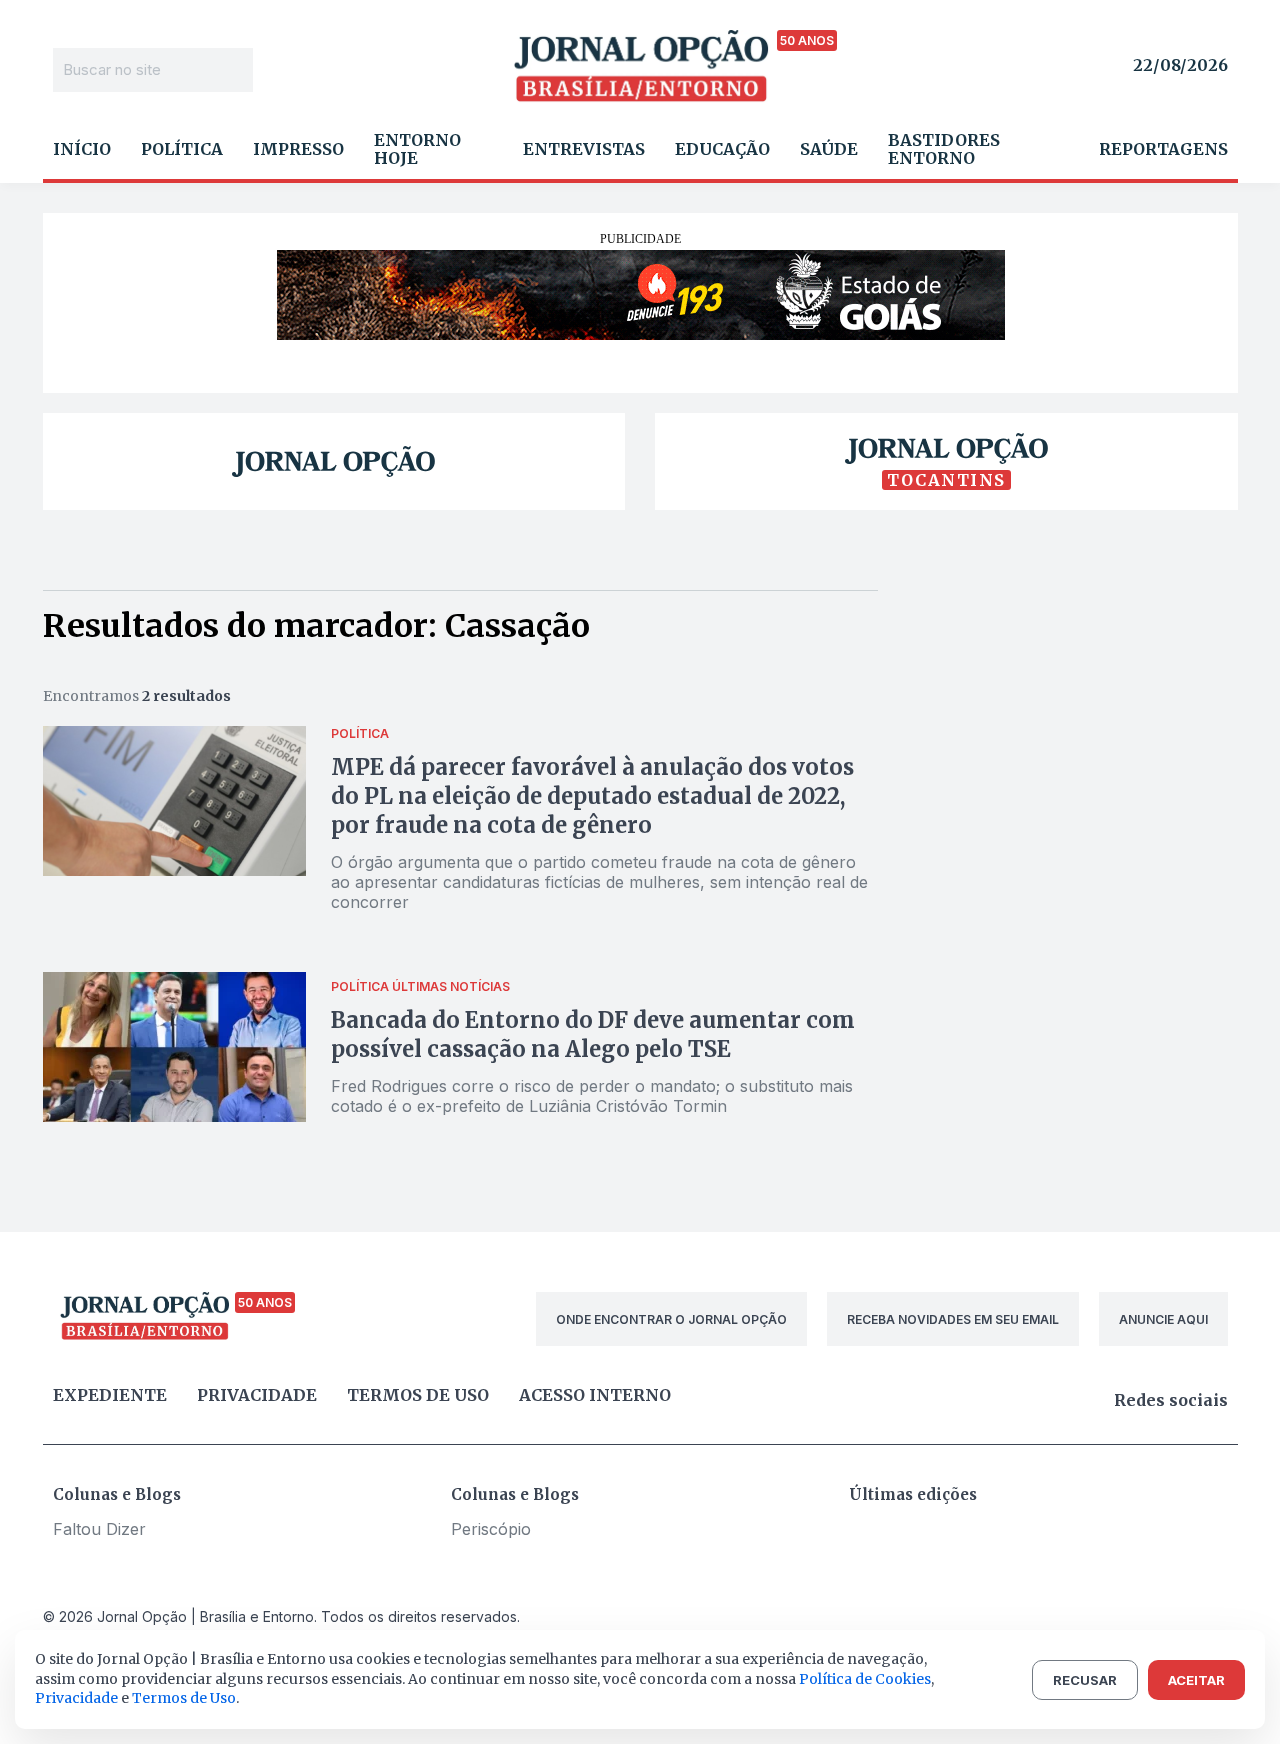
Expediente (110, 1395)
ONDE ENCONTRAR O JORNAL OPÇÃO (671, 1319)
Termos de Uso (184, 1698)
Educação (722, 149)
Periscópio (491, 1529)
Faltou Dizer (99, 1529)
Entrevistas (584, 149)
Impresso (298, 149)
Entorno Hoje (417, 149)
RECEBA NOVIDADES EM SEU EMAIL (953, 1319)
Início (82, 149)
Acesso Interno (595, 1395)
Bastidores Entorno (944, 149)
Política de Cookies (865, 1679)
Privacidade (257, 1395)
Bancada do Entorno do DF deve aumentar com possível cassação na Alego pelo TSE (593, 1034)
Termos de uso (418, 1395)
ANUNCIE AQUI (1163, 1319)
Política (182, 149)
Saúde (829, 149)
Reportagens (1163, 149)
